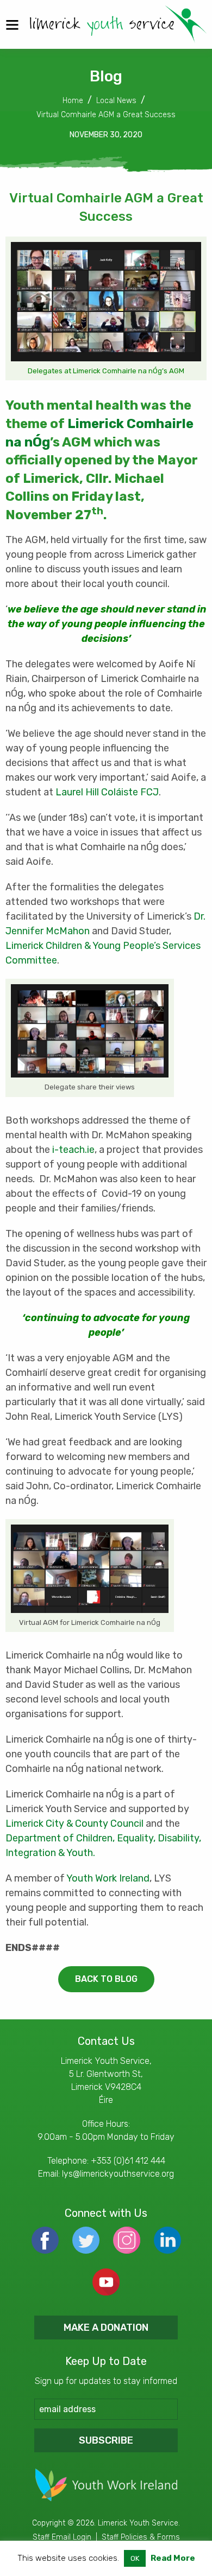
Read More (173, 2558)
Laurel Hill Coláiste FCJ (107, 792)
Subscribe (106, 2440)
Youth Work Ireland (108, 1878)
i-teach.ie (73, 1150)
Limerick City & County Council (74, 1823)
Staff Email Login (62, 2537)
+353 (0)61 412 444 (128, 2161)
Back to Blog (106, 1979)
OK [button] (135, 2558)
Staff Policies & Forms (141, 2537)
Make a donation (106, 2328)
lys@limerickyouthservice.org (118, 2174)
